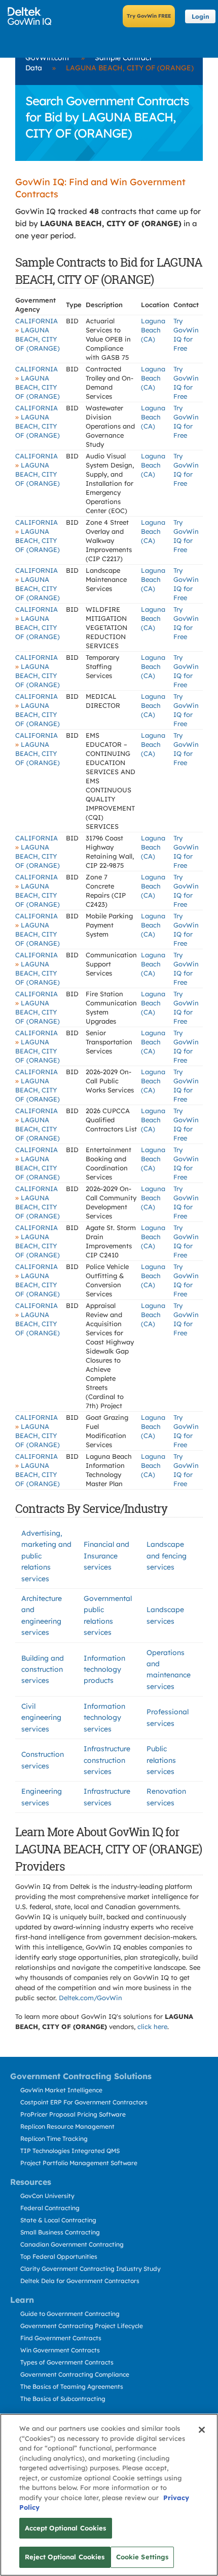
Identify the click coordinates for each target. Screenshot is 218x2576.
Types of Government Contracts (67, 2362)
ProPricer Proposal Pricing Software (73, 2114)
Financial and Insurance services (106, 1556)
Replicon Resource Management (67, 2126)
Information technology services (104, 1718)
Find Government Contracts (61, 2338)
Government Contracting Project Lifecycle (82, 2326)
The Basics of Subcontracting (63, 2399)
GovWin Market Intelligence (61, 2090)
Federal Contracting (50, 2208)
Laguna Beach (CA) (153, 330)
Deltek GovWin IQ (33, 16)
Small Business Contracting (60, 2232)
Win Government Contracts (60, 2350)
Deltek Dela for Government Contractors (80, 2281)
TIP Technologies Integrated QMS (70, 2151)
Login (201, 16)
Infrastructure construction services (107, 1760)
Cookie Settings (142, 2557)
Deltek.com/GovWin (90, 1998)
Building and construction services (43, 1670)
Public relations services (161, 1760)
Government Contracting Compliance (75, 2374)
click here (152, 2026)
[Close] (202, 2430)
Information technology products (104, 1670)
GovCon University (47, 2196)
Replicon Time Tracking (54, 2139)
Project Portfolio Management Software (79, 2163)
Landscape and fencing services (167, 1556)
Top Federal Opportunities (59, 2256)
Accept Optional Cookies (66, 2528)
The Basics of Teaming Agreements (72, 2387)
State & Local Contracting (58, 2220)
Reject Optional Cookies (65, 2557)
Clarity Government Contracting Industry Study (90, 2269)
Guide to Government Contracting (70, 2314)
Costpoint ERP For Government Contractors (84, 2102)
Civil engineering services (41, 1718)
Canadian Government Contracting (72, 2244)
